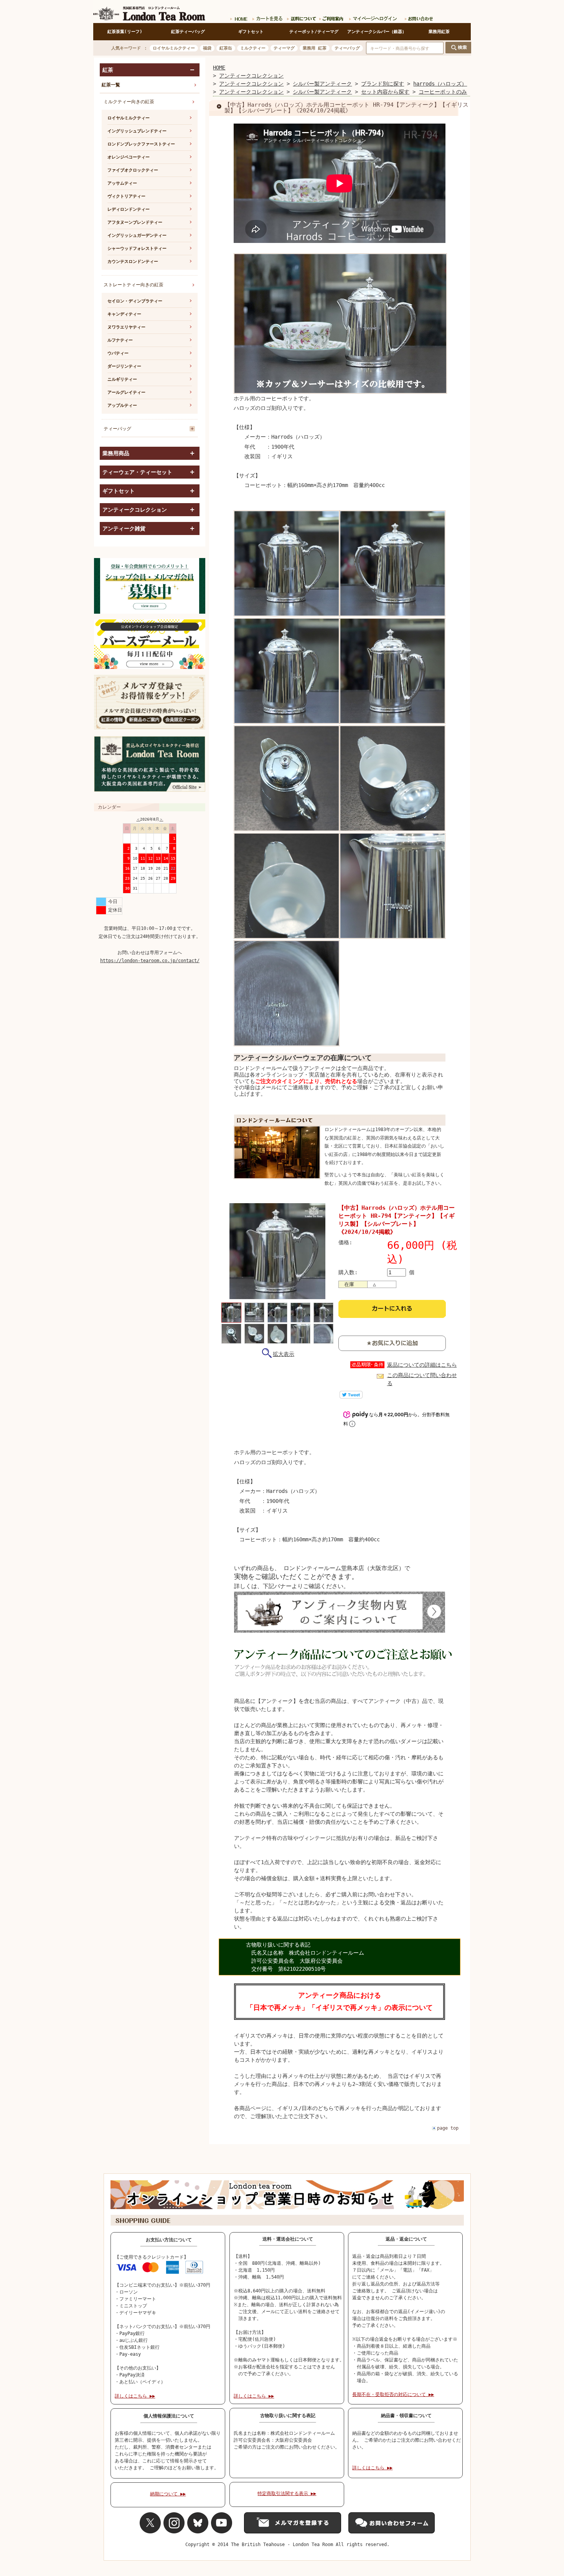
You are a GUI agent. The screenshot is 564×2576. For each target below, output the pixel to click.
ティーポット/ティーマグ (314, 32)
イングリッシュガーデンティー (137, 235)
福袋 (207, 48)
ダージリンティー (124, 366)
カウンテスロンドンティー (133, 262)
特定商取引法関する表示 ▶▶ (287, 2493)
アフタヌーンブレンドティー (135, 222)
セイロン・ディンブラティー (135, 301)
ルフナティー (120, 340)
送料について (300, 17)
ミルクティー (253, 48)
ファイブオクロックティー (133, 170)
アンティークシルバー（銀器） (377, 32)
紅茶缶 (226, 48)
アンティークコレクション (251, 76)
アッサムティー (122, 183)
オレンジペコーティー (129, 157)
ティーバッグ (347, 48)
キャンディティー (124, 314)
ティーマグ (284, 48)
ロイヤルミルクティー (174, 48)
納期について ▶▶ (168, 2494)
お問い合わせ (417, 17)
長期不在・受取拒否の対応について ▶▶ (393, 2394)
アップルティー (122, 405)
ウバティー (118, 353)
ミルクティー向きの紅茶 (129, 102)
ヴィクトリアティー (126, 196)
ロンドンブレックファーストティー (141, 144)
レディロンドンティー (129, 209)
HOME (219, 68)
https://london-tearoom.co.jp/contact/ (150, 961)
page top (448, 2128)
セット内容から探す (385, 92)
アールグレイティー (126, 392)
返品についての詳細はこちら (422, 1365)
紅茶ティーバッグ (188, 32)
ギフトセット (251, 32)
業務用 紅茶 (315, 48)
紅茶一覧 (111, 85)
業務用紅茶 (439, 32)
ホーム (239, 17)
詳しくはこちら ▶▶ (135, 2396)
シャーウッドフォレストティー (137, 249)
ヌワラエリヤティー (126, 327)
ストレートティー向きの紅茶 (134, 285)
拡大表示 (284, 1354)
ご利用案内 (331, 17)
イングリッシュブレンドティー (137, 131)
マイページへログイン (374, 17)
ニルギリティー (122, 379)
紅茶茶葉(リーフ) (125, 32)
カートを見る (267, 17)
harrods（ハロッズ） (440, 84)
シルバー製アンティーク (322, 84)
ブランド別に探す (383, 84)
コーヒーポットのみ (443, 92)
